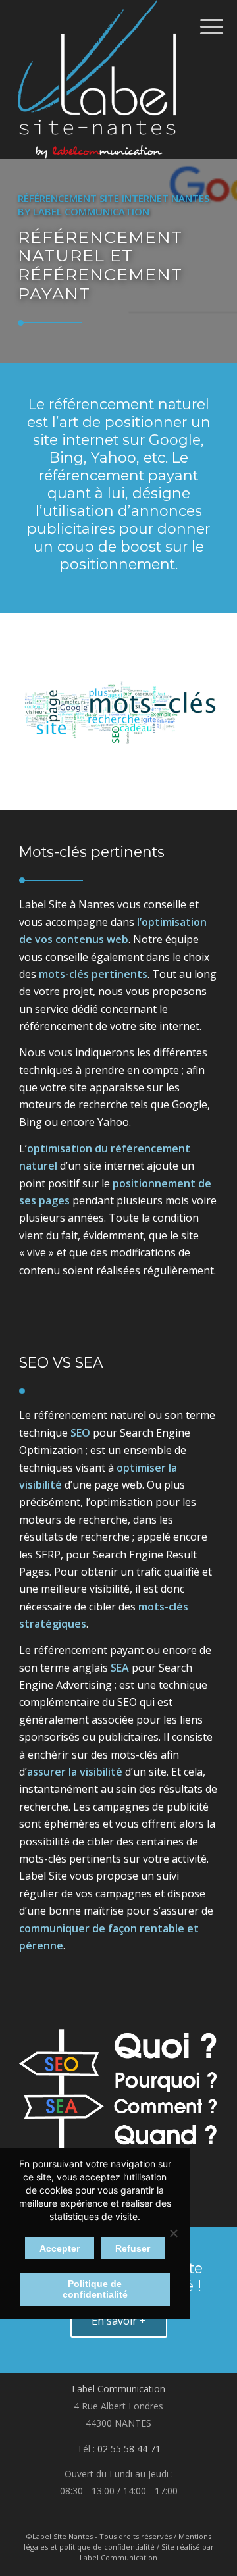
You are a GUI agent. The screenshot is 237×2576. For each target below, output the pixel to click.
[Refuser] (173, 2233)
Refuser (133, 2248)
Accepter (60, 2248)
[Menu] (201, 26)
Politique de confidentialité (95, 2289)
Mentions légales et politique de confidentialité (118, 2541)
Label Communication (118, 2389)
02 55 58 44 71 (129, 2449)
